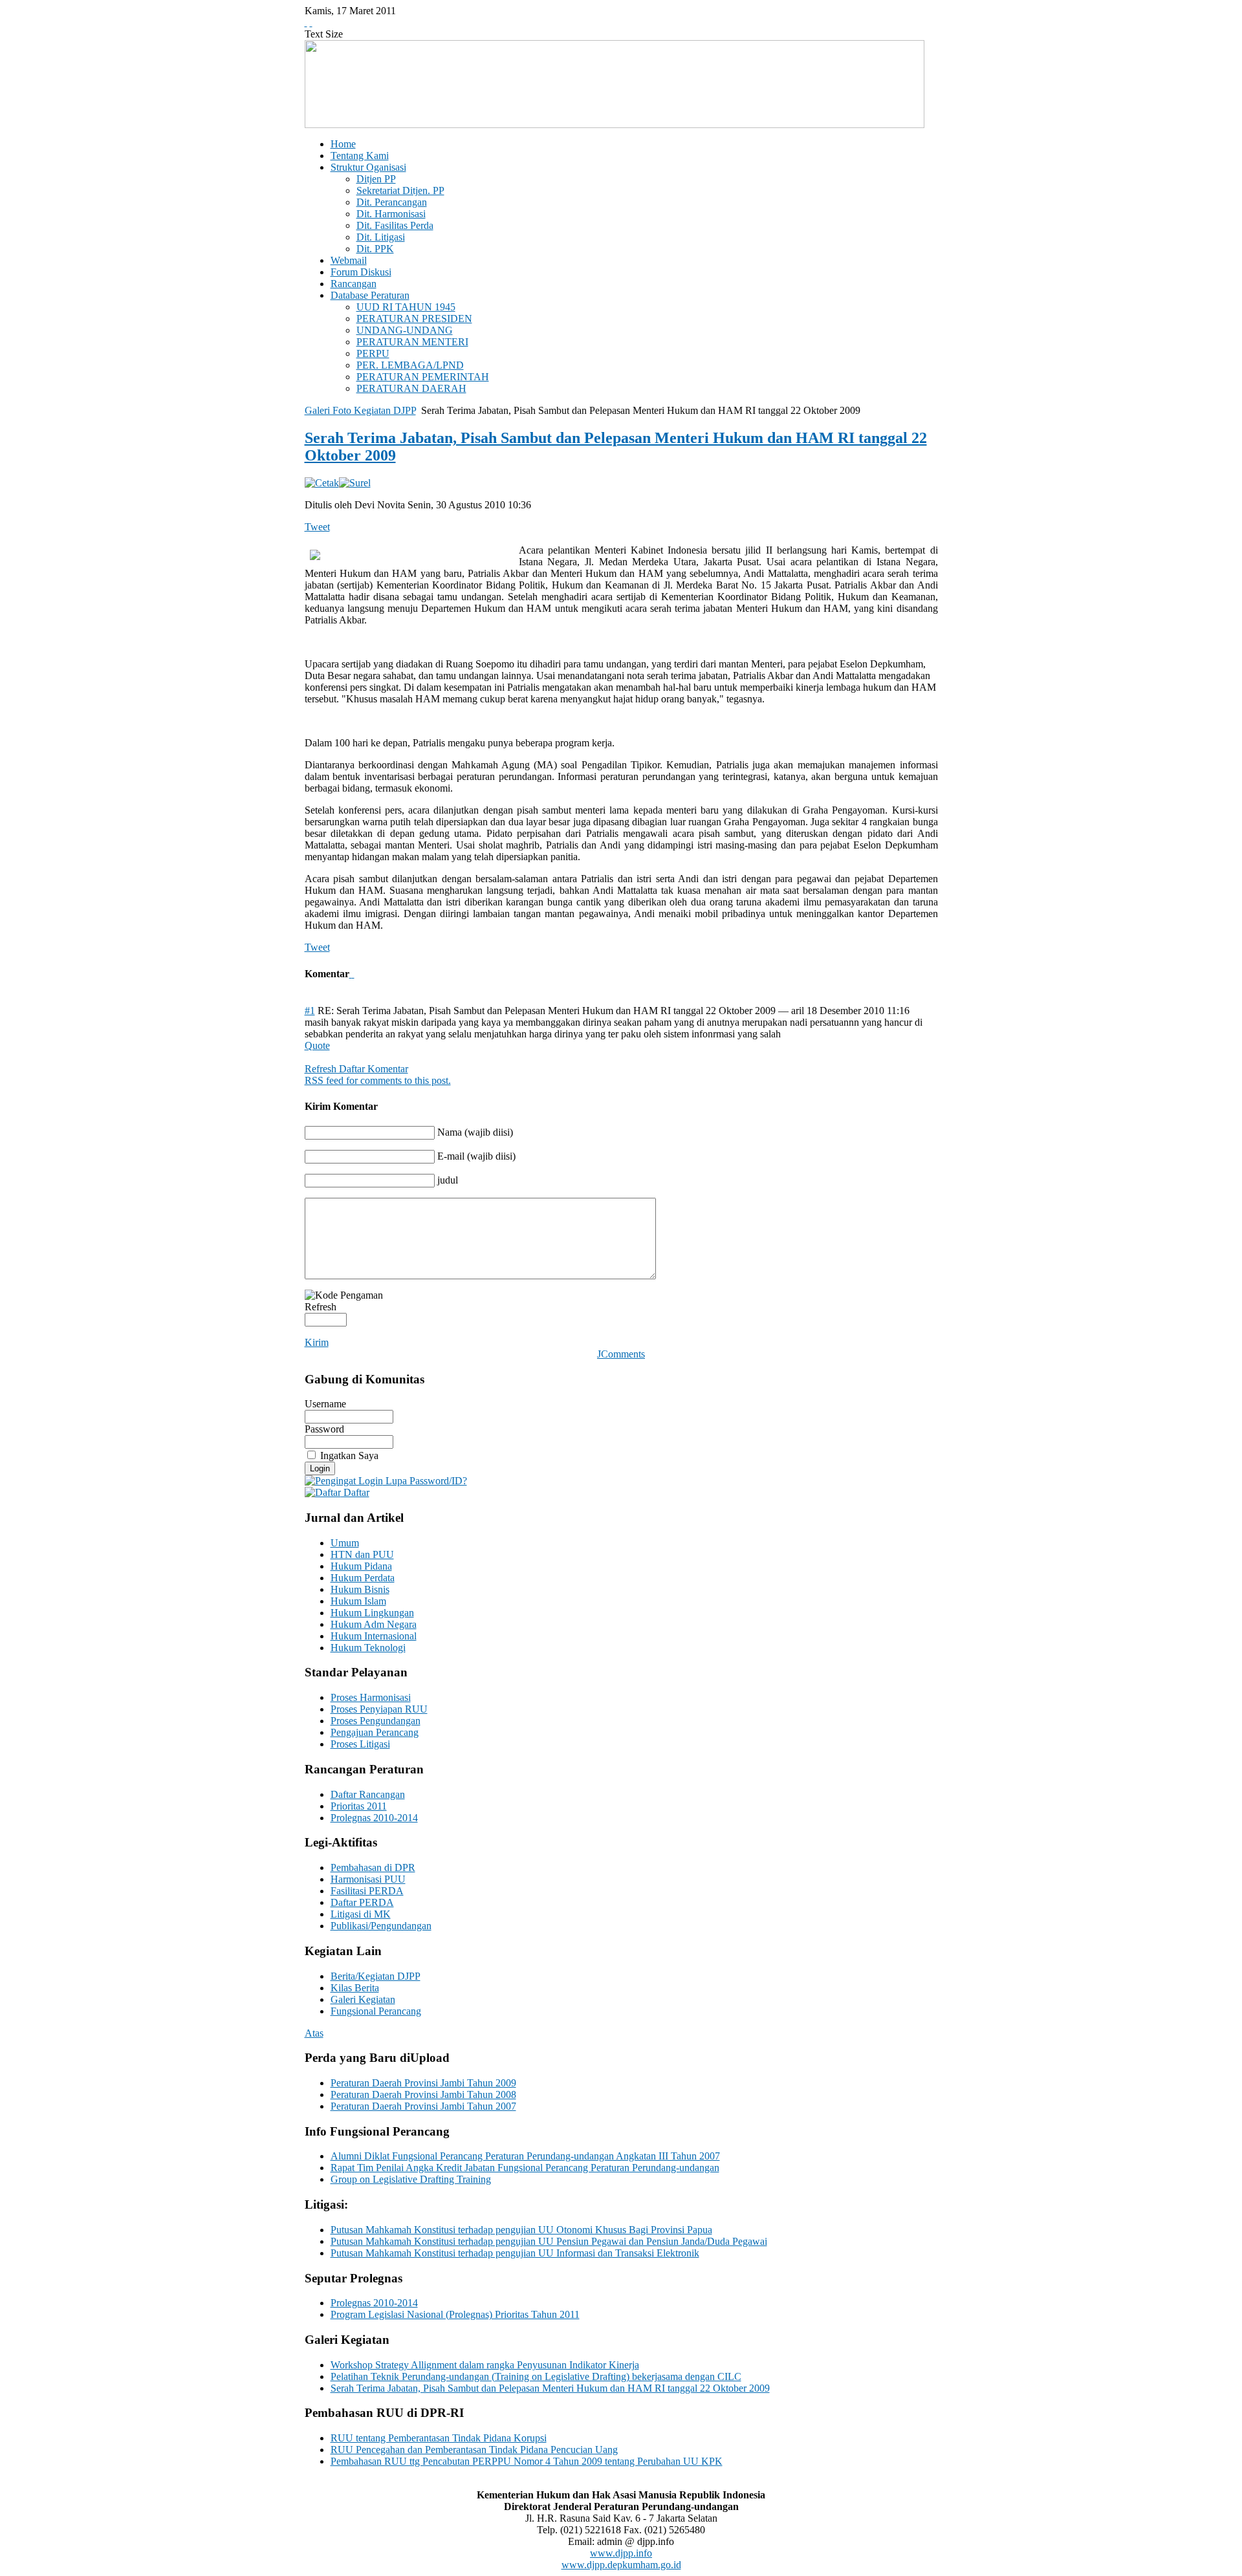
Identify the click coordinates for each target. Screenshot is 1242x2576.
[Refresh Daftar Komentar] (353, 974)
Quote (317, 1045)
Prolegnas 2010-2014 (374, 2303)
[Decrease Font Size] (311, 22)
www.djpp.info (621, 2553)
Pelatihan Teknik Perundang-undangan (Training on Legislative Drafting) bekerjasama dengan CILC (536, 2376)
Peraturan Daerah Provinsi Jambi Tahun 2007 (423, 2106)
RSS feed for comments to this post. (378, 1080)
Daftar (355, 1492)
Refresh (321, 1307)
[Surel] (355, 483)
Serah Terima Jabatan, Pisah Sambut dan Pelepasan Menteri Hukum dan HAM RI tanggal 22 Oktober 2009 (550, 2388)
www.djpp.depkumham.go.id (621, 2565)
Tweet (317, 527)
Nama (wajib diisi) (475, 1132)
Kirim (317, 1342)
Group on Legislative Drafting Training (411, 2179)
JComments (621, 1354)
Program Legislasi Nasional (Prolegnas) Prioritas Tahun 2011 (455, 2314)
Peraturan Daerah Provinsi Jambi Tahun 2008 (423, 2094)
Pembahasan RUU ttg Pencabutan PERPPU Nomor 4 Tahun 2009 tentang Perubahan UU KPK (527, 2461)
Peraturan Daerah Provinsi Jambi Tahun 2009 (423, 2083)
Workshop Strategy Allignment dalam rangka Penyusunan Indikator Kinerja (485, 2365)
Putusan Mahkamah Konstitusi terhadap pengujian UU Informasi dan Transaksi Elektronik (515, 2253)
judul (448, 1180)
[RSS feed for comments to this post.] (351, 974)
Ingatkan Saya (349, 1456)
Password (324, 1429)
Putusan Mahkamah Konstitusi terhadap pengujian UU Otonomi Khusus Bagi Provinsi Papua (521, 2230)
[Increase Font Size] (306, 22)
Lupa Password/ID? (425, 1481)
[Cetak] (322, 483)
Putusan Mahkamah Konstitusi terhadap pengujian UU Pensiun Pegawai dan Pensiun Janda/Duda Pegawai (549, 2241)
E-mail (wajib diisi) (476, 1156)
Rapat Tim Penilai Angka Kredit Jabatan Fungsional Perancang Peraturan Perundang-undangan (525, 2168)
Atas (314, 2033)
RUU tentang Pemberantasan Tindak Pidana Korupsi (439, 2438)
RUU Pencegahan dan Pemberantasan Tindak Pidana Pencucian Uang (474, 2450)
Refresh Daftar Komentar (356, 1069)
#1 (310, 1011)
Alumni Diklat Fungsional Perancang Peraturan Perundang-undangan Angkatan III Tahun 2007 (525, 2156)
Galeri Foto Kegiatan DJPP (360, 410)
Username (325, 1404)
